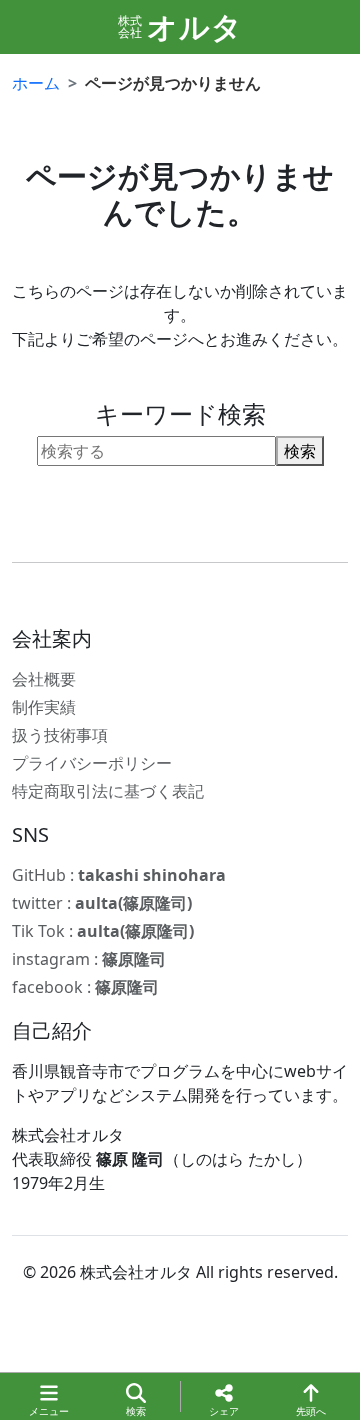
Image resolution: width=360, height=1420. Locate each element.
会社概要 (44, 679)
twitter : (102, 903)
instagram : (89, 959)
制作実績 (44, 707)
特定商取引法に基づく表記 (108, 791)
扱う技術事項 (60, 735)
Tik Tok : (103, 931)
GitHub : (119, 875)
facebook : (85, 987)
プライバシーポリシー (92, 763)
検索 (300, 451)
